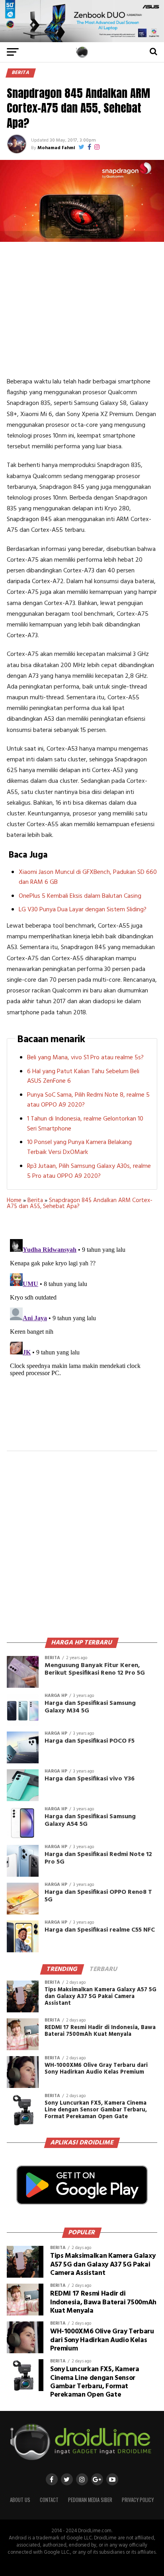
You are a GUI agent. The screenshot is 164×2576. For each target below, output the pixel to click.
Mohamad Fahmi (56, 148)
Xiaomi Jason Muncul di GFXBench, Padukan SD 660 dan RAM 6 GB (88, 877)
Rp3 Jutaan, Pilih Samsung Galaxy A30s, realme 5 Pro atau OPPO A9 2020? (89, 1171)
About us (20, 2500)
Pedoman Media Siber (90, 2500)
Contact (49, 2500)
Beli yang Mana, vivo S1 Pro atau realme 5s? (85, 1058)
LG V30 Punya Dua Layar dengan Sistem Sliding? (83, 910)
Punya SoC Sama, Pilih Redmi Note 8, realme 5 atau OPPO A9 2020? (88, 1100)
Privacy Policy (138, 2500)
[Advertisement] (82, 309)
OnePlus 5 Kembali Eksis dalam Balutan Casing (80, 896)
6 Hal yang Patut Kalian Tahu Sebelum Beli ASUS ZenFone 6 (83, 1077)
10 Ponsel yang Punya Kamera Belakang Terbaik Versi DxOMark (79, 1147)
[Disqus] (82, 1335)
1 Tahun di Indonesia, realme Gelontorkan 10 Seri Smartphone (85, 1124)
